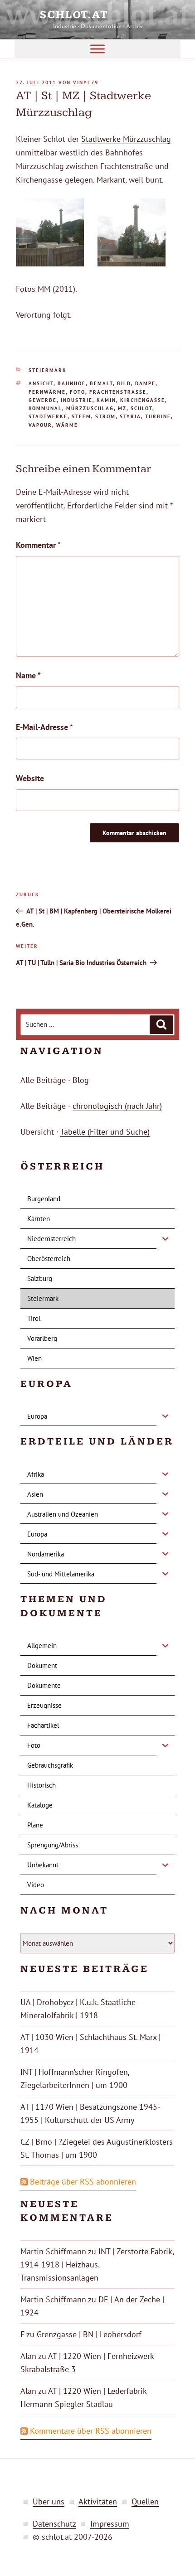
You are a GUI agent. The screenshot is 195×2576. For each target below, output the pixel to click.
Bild (124, 383)
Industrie (77, 400)
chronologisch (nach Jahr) (117, 1106)
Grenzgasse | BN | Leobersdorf (89, 2334)
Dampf (145, 383)
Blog (81, 1080)
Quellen (145, 2501)
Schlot (141, 408)
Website (30, 778)
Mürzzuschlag (90, 408)
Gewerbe (43, 400)
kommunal (45, 408)
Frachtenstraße (118, 392)
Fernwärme (47, 392)
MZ (122, 408)
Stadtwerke (48, 416)
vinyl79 (86, 82)
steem (81, 416)
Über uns (49, 2501)
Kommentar (38, 545)
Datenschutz (54, 2524)
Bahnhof (72, 383)
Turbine (158, 416)
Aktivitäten (98, 2501)
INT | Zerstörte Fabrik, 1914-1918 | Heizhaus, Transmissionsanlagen (97, 2264)
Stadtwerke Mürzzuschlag (126, 139)
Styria (130, 416)
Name (28, 675)
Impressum (110, 2524)
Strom (105, 416)
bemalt (101, 383)
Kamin (106, 400)
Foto (78, 392)
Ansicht (41, 383)
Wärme (67, 425)
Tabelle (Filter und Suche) (105, 1132)
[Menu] (97, 49)
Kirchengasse (143, 400)
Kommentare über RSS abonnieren (91, 2431)
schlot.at (97, 15)
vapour (40, 425)
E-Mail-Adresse (44, 727)
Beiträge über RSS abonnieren (83, 2182)
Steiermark (48, 370)
